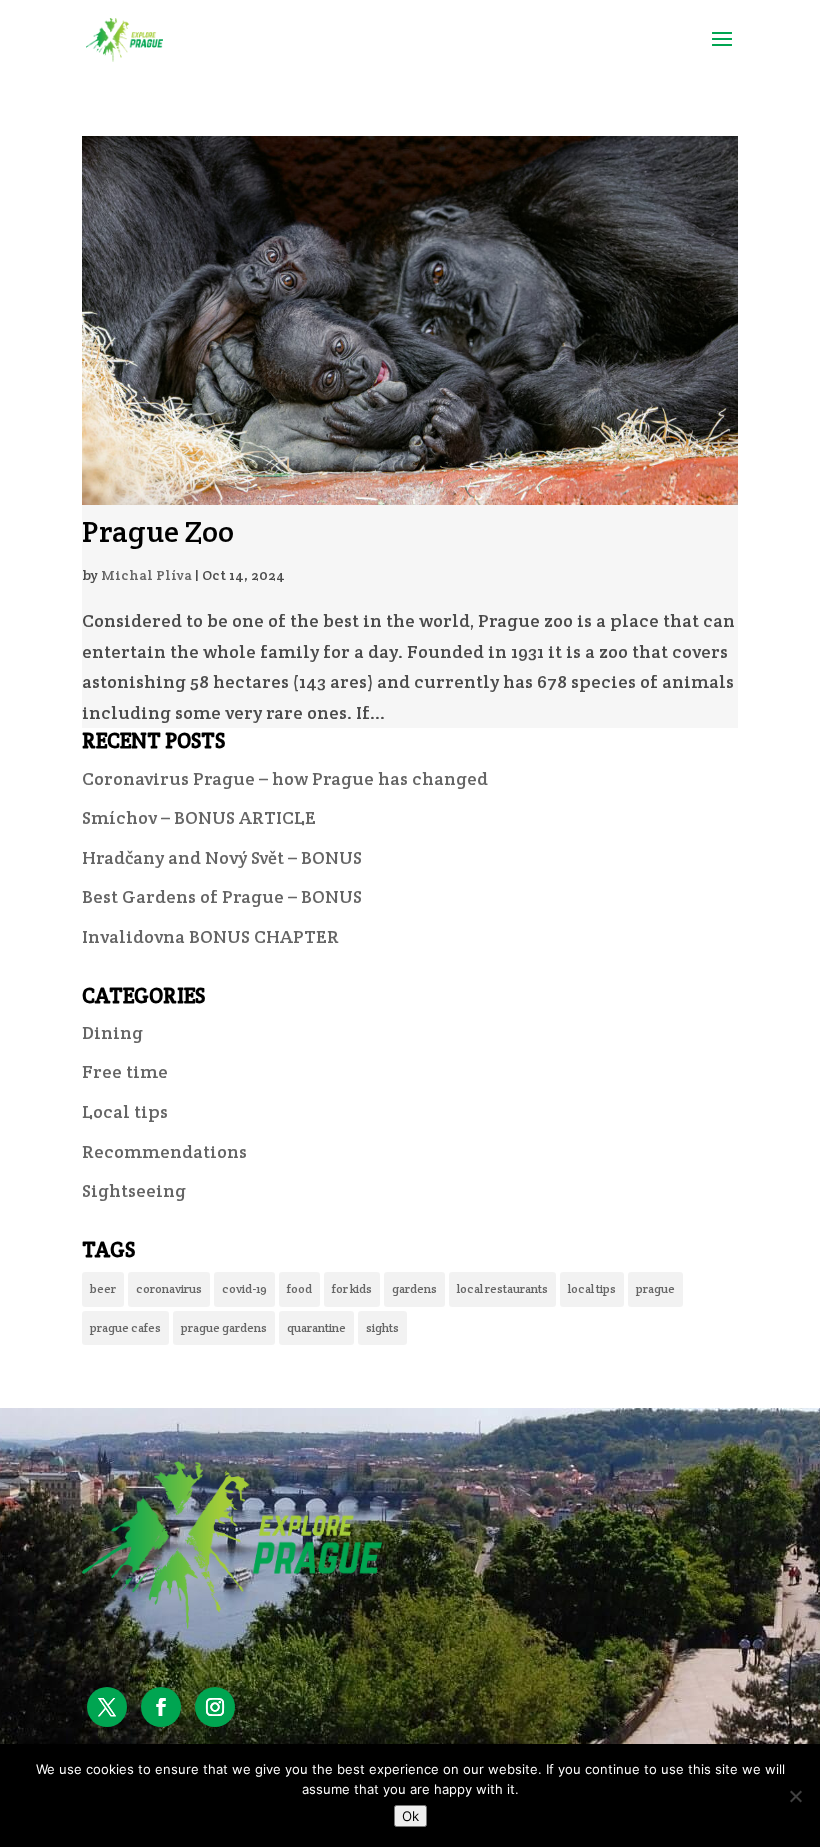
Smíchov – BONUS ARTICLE (199, 817)
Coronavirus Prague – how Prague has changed (285, 778)
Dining (112, 1032)
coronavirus (169, 1288)
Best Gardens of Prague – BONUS (222, 896)
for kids (352, 1288)
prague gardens (224, 1327)
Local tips (125, 1111)
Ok (410, 1816)
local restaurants (502, 1288)
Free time (125, 1071)
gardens (414, 1288)
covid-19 (244, 1288)
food (299, 1288)
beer (103, 1288)
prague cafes (125, 1327)
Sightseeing (134, 1190)
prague (655, 1288)
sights (382, 1327)
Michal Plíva (146, 575)
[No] (795, 1796)
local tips (592, 1288)
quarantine (316, 1327)
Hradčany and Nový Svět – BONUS (222, 857)
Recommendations (164, 1151)
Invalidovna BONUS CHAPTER (210, 936)
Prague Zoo (158, 531)
